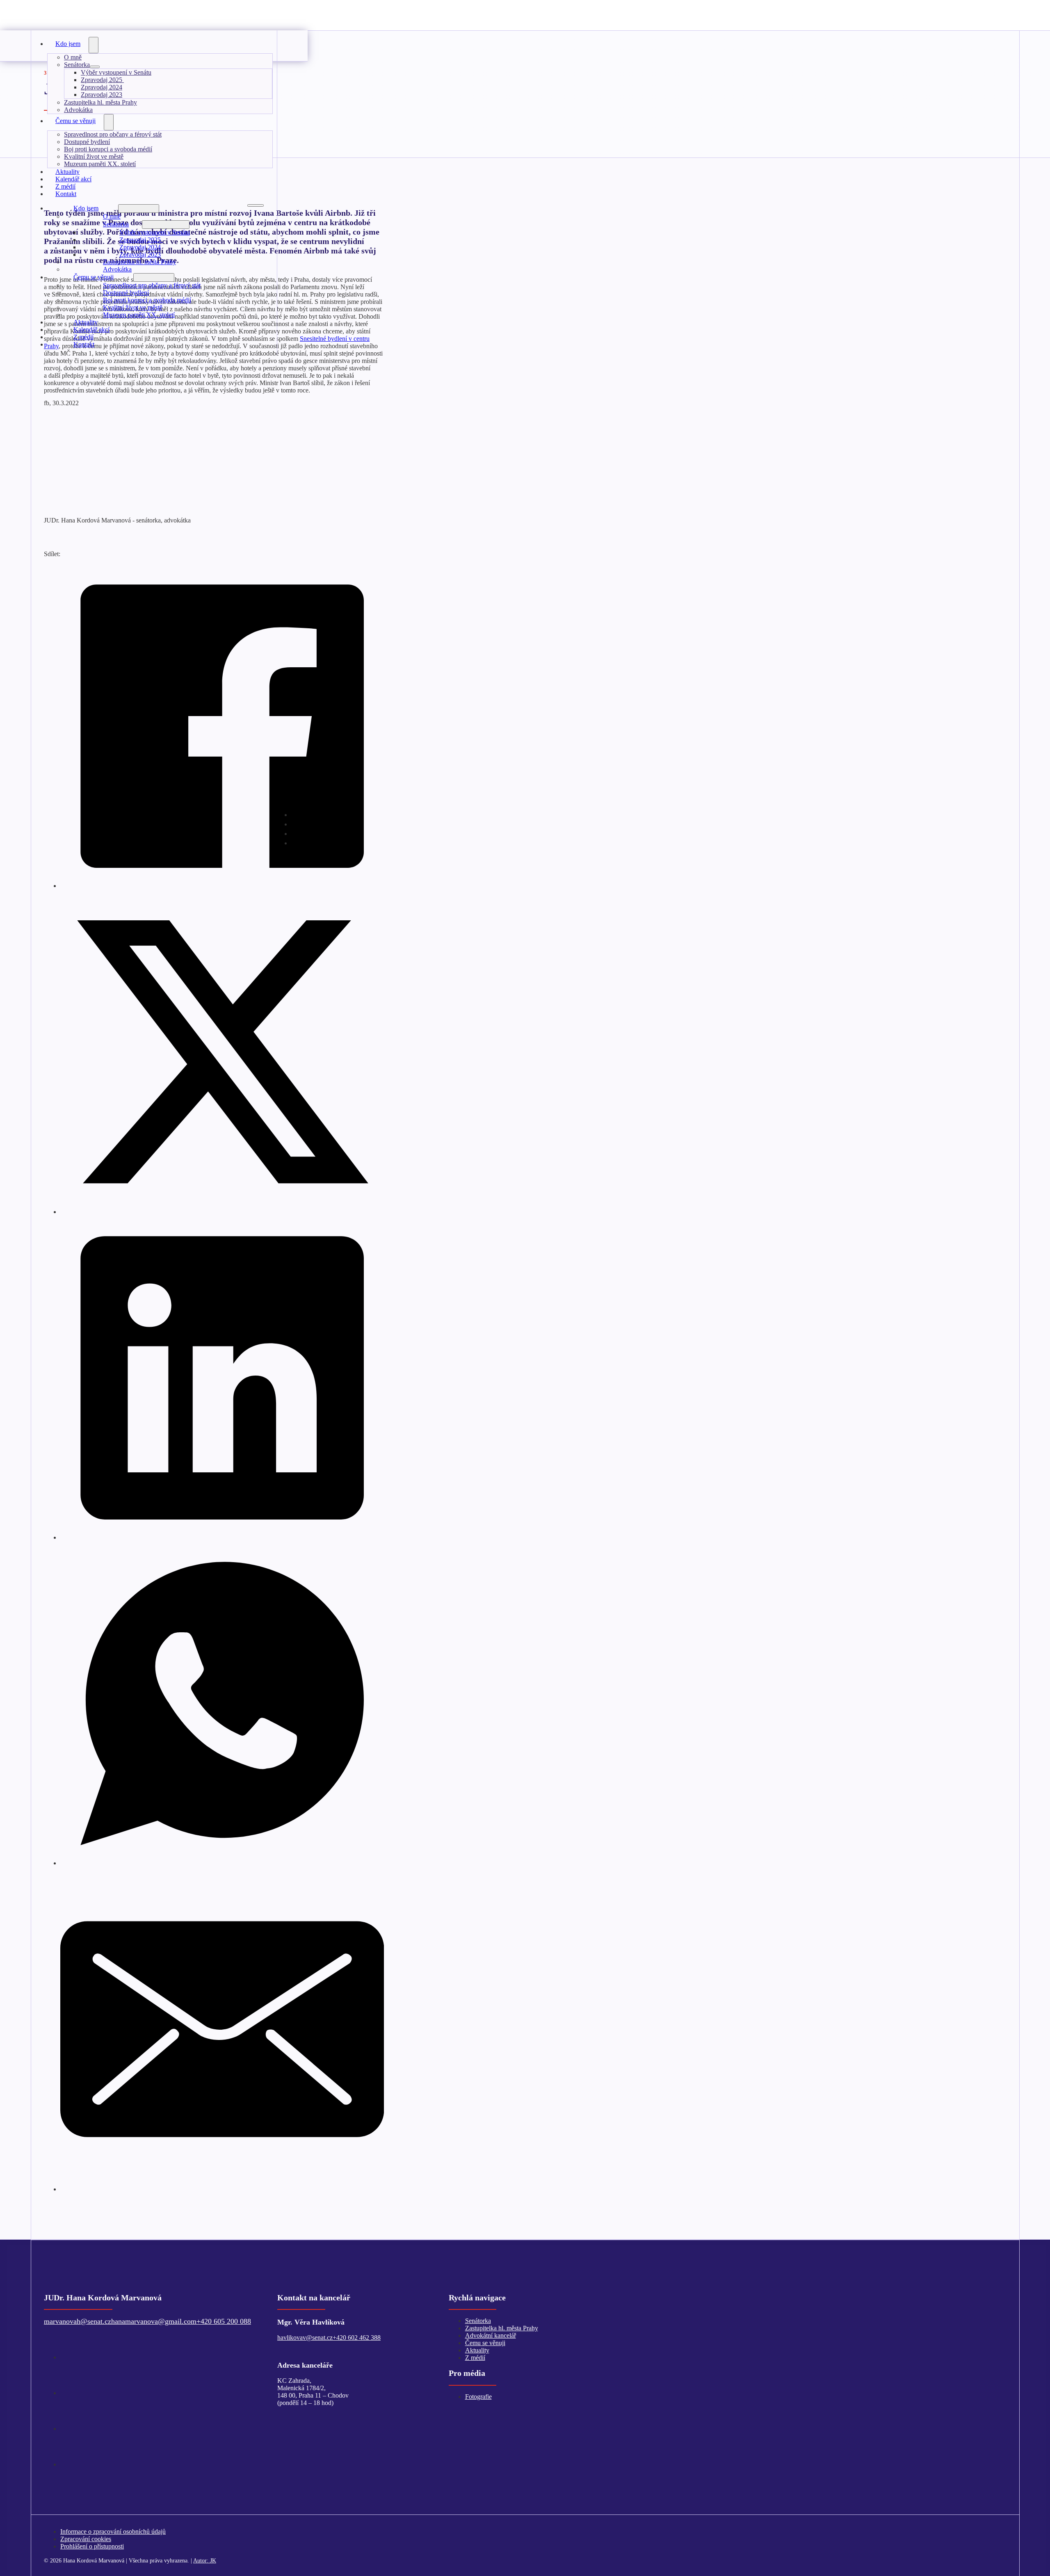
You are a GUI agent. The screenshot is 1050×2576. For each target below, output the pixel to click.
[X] (222, 1211)
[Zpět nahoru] (1019, 2549)
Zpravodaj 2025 (102, 80)
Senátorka (77, 65)
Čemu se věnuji (75, 121)
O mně (73, 57)
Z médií (83, 337)
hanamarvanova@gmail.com (154, 2321)
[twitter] (66, 2357)
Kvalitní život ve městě (94, 156)
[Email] (222, 2188)
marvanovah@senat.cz (78, 2321)
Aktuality (86, 322)
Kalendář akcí (91, 330)
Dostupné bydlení (87, 142)
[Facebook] (222, 885)
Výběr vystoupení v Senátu (116, 72)
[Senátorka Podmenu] (95, 67)
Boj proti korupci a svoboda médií (108, 149)
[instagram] (299, 842)
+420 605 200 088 (224, 2321)
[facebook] (66, 2392)
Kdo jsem (68, 44)
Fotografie (478, 2397)
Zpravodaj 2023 (102, 95)
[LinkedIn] (222, 1537)
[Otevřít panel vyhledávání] (287, 40)
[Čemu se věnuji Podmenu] (109, 122)
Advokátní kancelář (491, 2335)
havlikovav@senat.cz (305, 2338)
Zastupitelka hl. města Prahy (100, 102)
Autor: (205, 2560)
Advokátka (117, 269)
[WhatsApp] (222, 1862)
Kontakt (66, 194)
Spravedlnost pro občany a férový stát (113, 134)
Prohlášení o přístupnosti (92, 2546)
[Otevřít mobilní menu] (256, 205)
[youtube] (66, 2428)
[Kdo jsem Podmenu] (94, 45)
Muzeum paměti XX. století (100, 164)
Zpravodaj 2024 (102, 87)
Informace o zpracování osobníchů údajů (113, 2532)
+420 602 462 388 (357, 2338)
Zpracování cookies (86, 2539)
